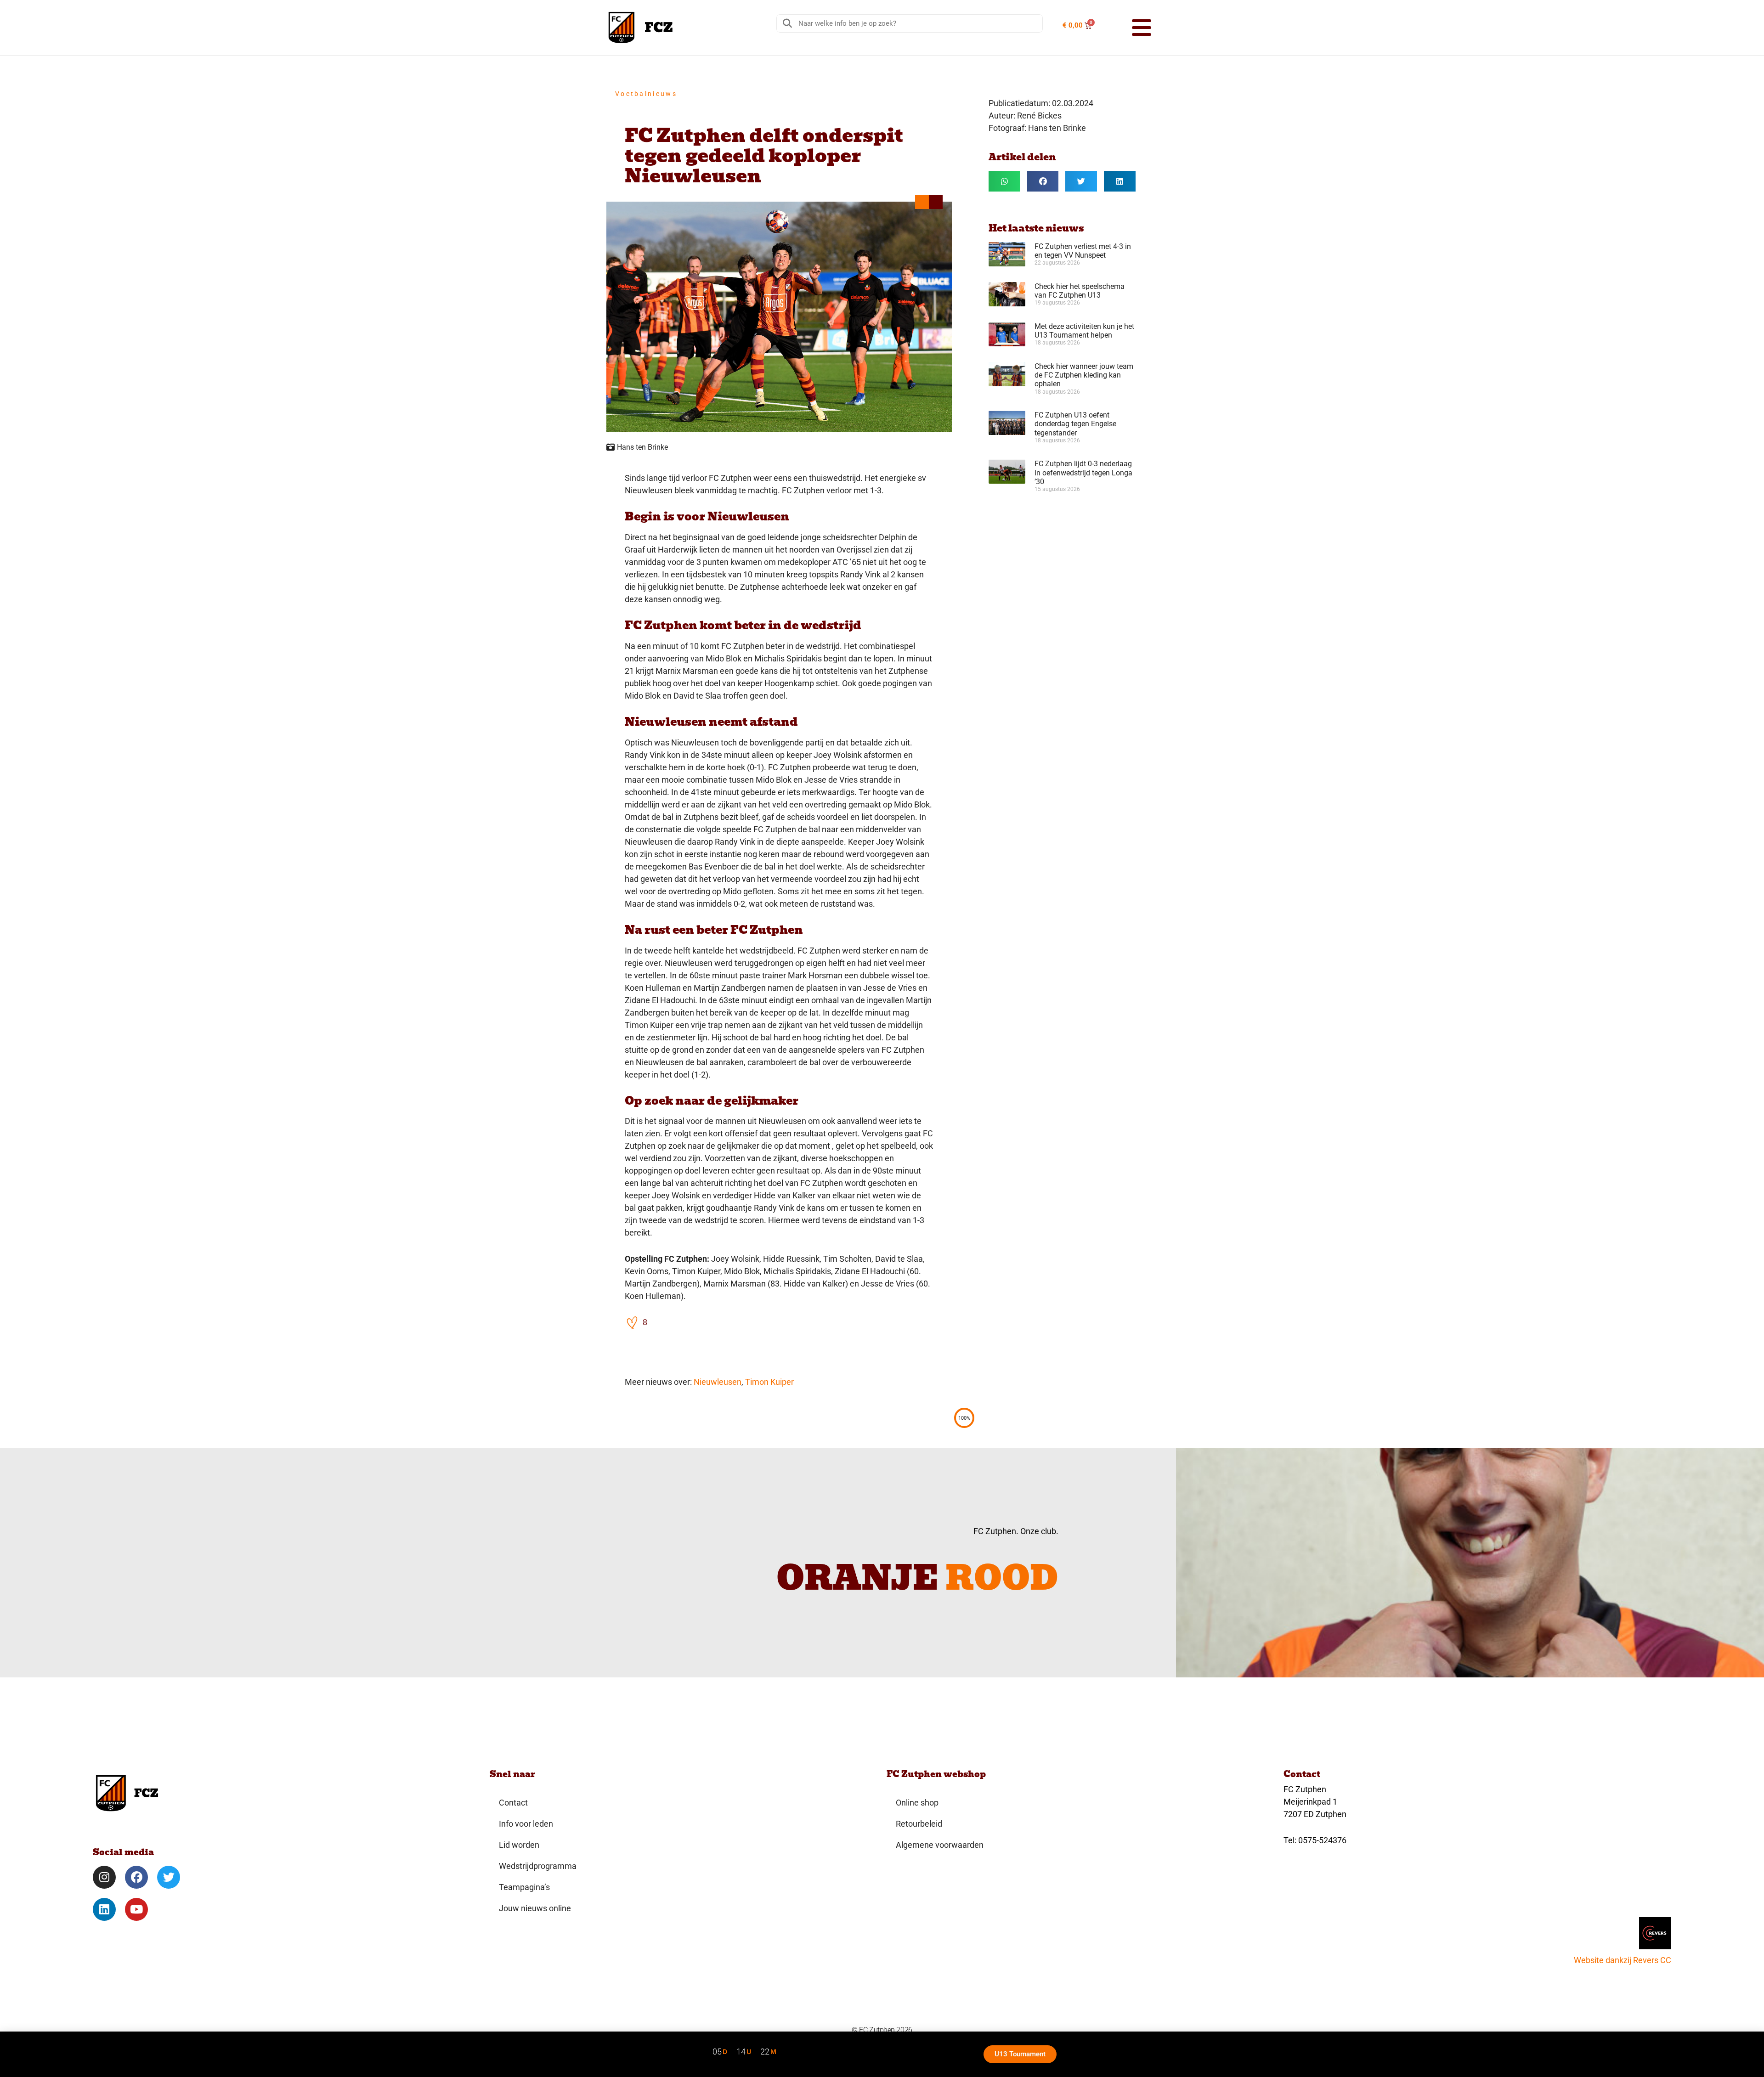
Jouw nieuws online (535, 1908)
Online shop (917, 1803)
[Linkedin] (104, 1909)
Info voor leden (526, 1824)
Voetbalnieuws (646, 94)
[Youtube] (136, 1909)
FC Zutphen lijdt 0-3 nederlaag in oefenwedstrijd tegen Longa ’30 (1083, 472)
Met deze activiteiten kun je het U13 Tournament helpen (1084, 331)
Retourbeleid (919, 1824)
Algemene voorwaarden (940, 1845)
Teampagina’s (524, 1887)
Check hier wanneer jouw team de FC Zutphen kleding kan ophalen (1084, 375)
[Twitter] (169, 1877)
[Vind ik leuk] (633, 1322)
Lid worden (519, 1845)
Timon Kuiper (769, 1382)
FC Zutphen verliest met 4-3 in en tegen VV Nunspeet (1083, 251)
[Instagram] (104, 1877)
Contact (513, 1803)
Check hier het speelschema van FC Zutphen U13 (1080, 291)
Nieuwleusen (718, 1382)
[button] (1130, 28)
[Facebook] (136, 1877)
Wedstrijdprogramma (538, 1866)
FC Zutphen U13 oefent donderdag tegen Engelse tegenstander (1075, 424)
